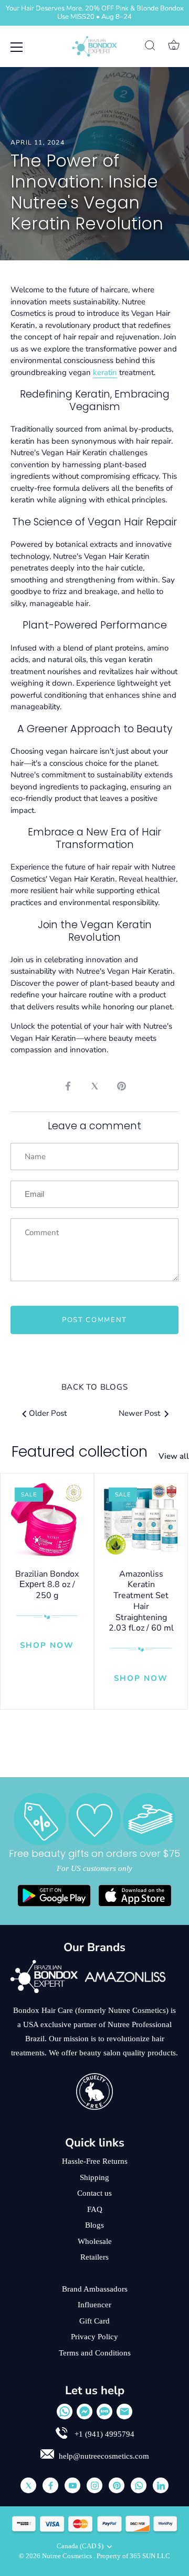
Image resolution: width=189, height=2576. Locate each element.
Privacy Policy (94, 2337)
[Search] (150, 47)
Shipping (94, 2177)
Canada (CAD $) (80, 2546)
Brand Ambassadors (95, 2289)
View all (174, 1456)
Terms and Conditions (95, 2353)
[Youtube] (72, 2485)
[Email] (124, 2412)
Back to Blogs (95, 1387)
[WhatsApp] (65, 2412)
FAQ (95, 2209)
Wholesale (95, 2241)
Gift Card (94, 2321)
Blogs (94, 2225)
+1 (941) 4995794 (103, 2434)
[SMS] (104, 2412)
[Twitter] (28, 2485)
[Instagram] (94, 2485)
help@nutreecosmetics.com (104, 2456)
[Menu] (17, 47)
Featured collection (80, 1452)
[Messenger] (85, 2412)
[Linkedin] (161, 2485)
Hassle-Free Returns (95, 2161)
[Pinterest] (117, 2485)
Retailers (94, 2257)
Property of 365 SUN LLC (133, 2556)
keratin (105, 372)
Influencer (94, 2305)
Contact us (94, 2193)
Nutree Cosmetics (68, 2556)
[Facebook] (50, 2485)
